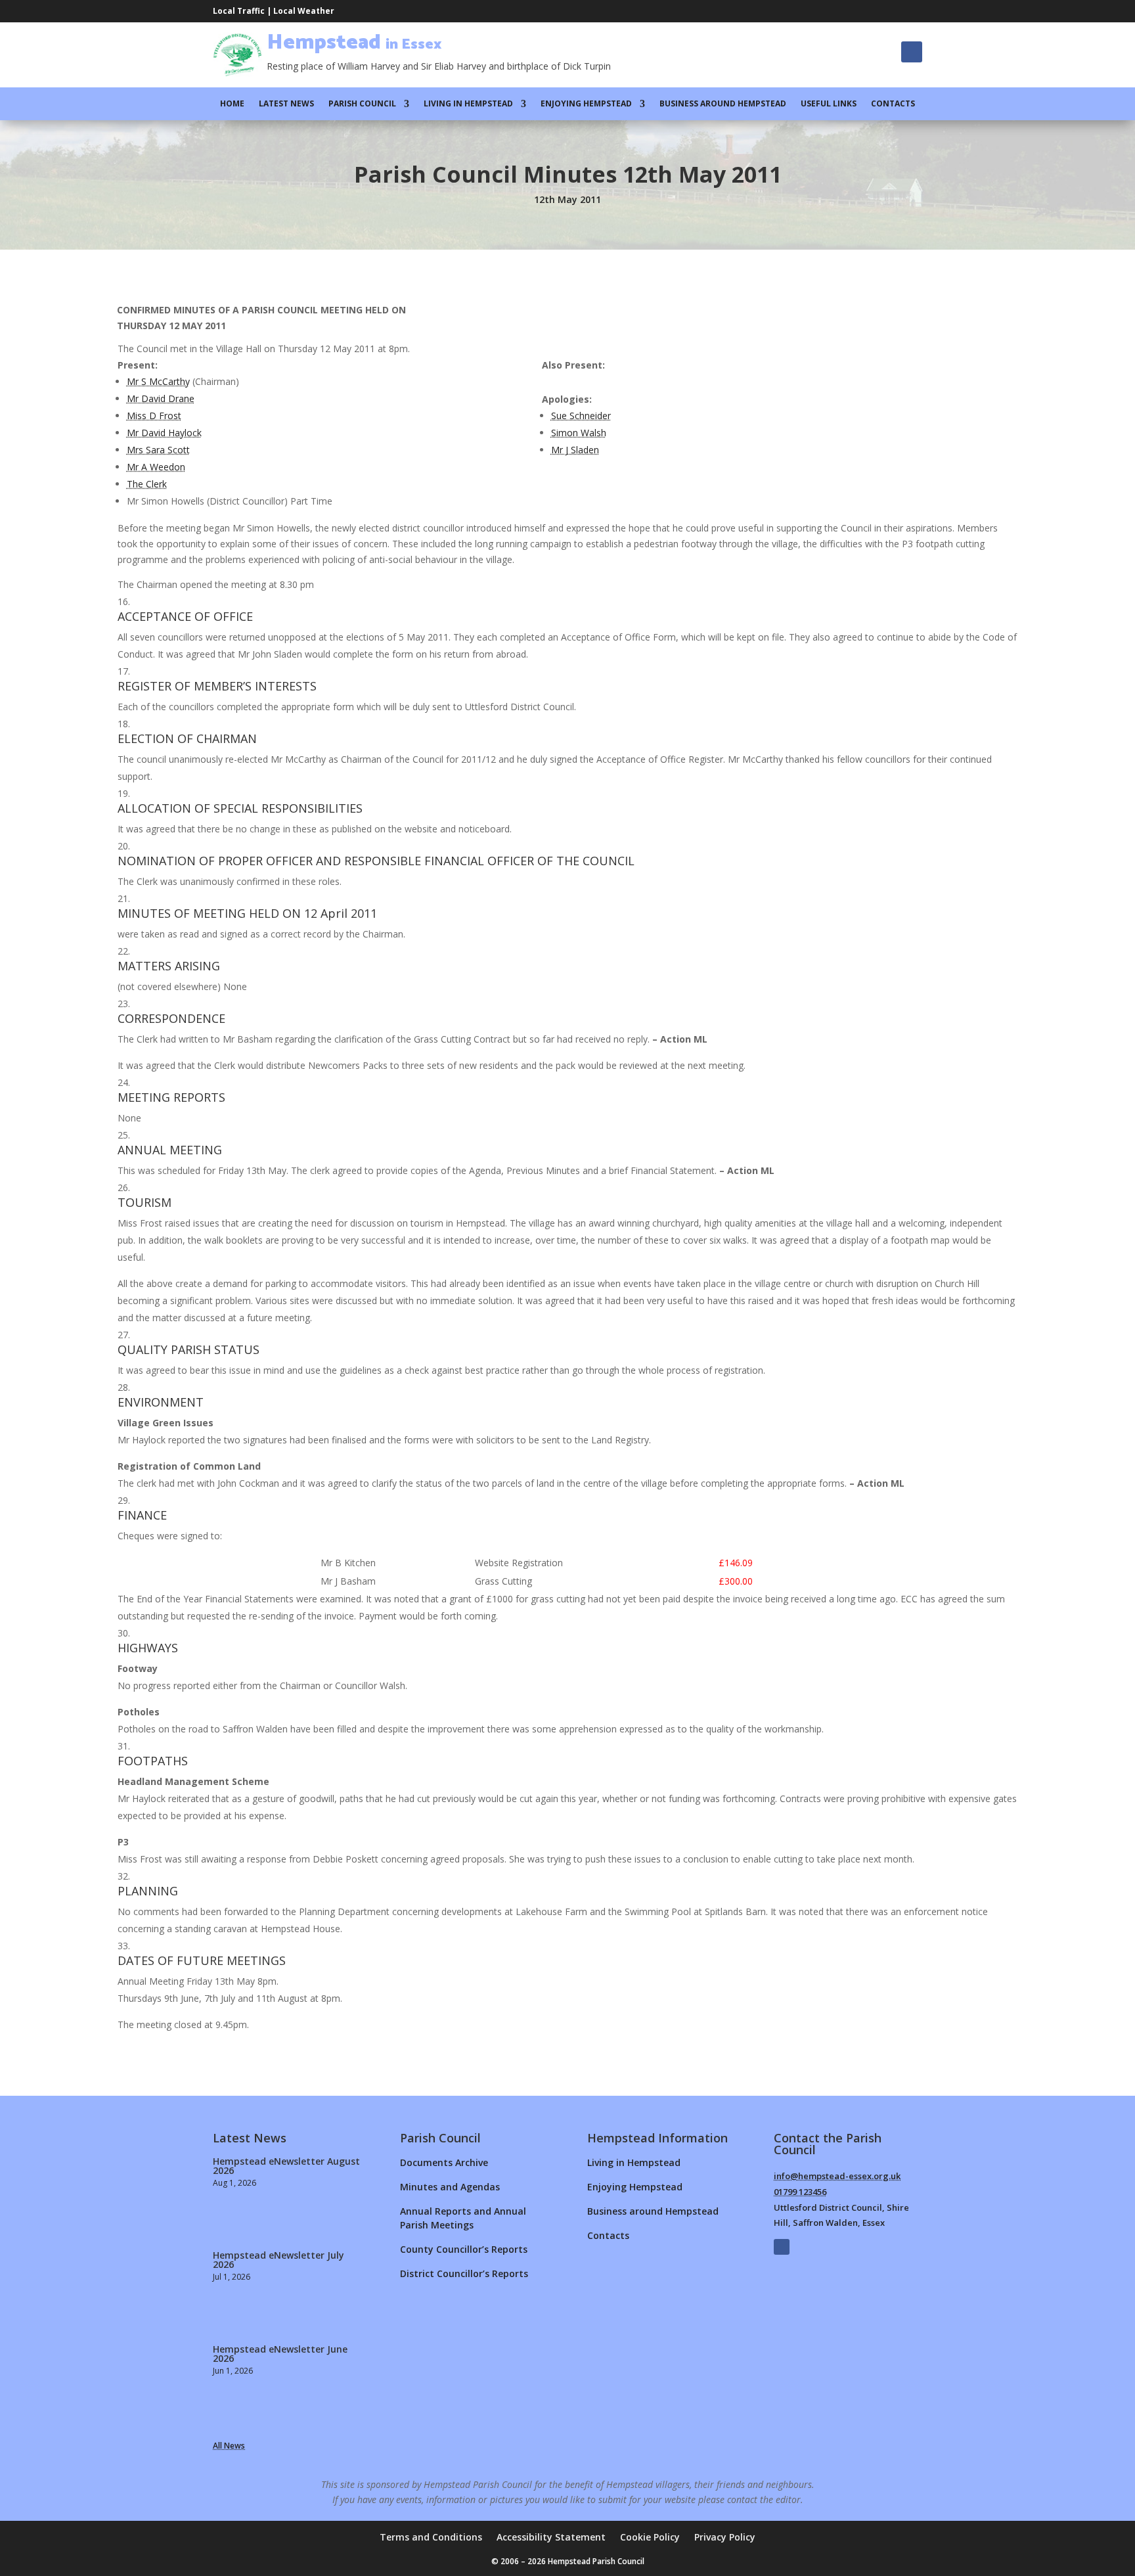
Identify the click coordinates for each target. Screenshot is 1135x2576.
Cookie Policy (650, 2538)
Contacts (893, 104)
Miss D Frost (154, 416)
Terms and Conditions (431, 2538)
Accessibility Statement (551, 2538)
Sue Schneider (581, 416)
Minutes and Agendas (450, 2187)
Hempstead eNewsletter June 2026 (280, 2354)
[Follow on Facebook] (912, 52)
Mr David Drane (161, 398)
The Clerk (147, 484)
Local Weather (304, 11)
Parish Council (362, 104)
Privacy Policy (725, 2538)
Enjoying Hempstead (586, 104)
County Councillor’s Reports (464, 2249)
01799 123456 (800, 2192)
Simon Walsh (579, 433)
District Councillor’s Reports (464, 2273)
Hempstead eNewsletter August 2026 (286, 2166)
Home (232, 104)
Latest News (286, 104)
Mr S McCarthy (158, 381)
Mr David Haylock (164, 433)
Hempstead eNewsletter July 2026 (278, 2260)
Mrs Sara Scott (158, 450)
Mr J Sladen (575, 450)
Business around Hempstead (723, 104)
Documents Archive (444, 2162)
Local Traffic (239, 11)
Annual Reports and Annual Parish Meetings (463, 2218)
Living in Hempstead (468, 104)
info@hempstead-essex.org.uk (837, 2176)
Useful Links (829, 104)
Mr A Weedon (156, 467)
